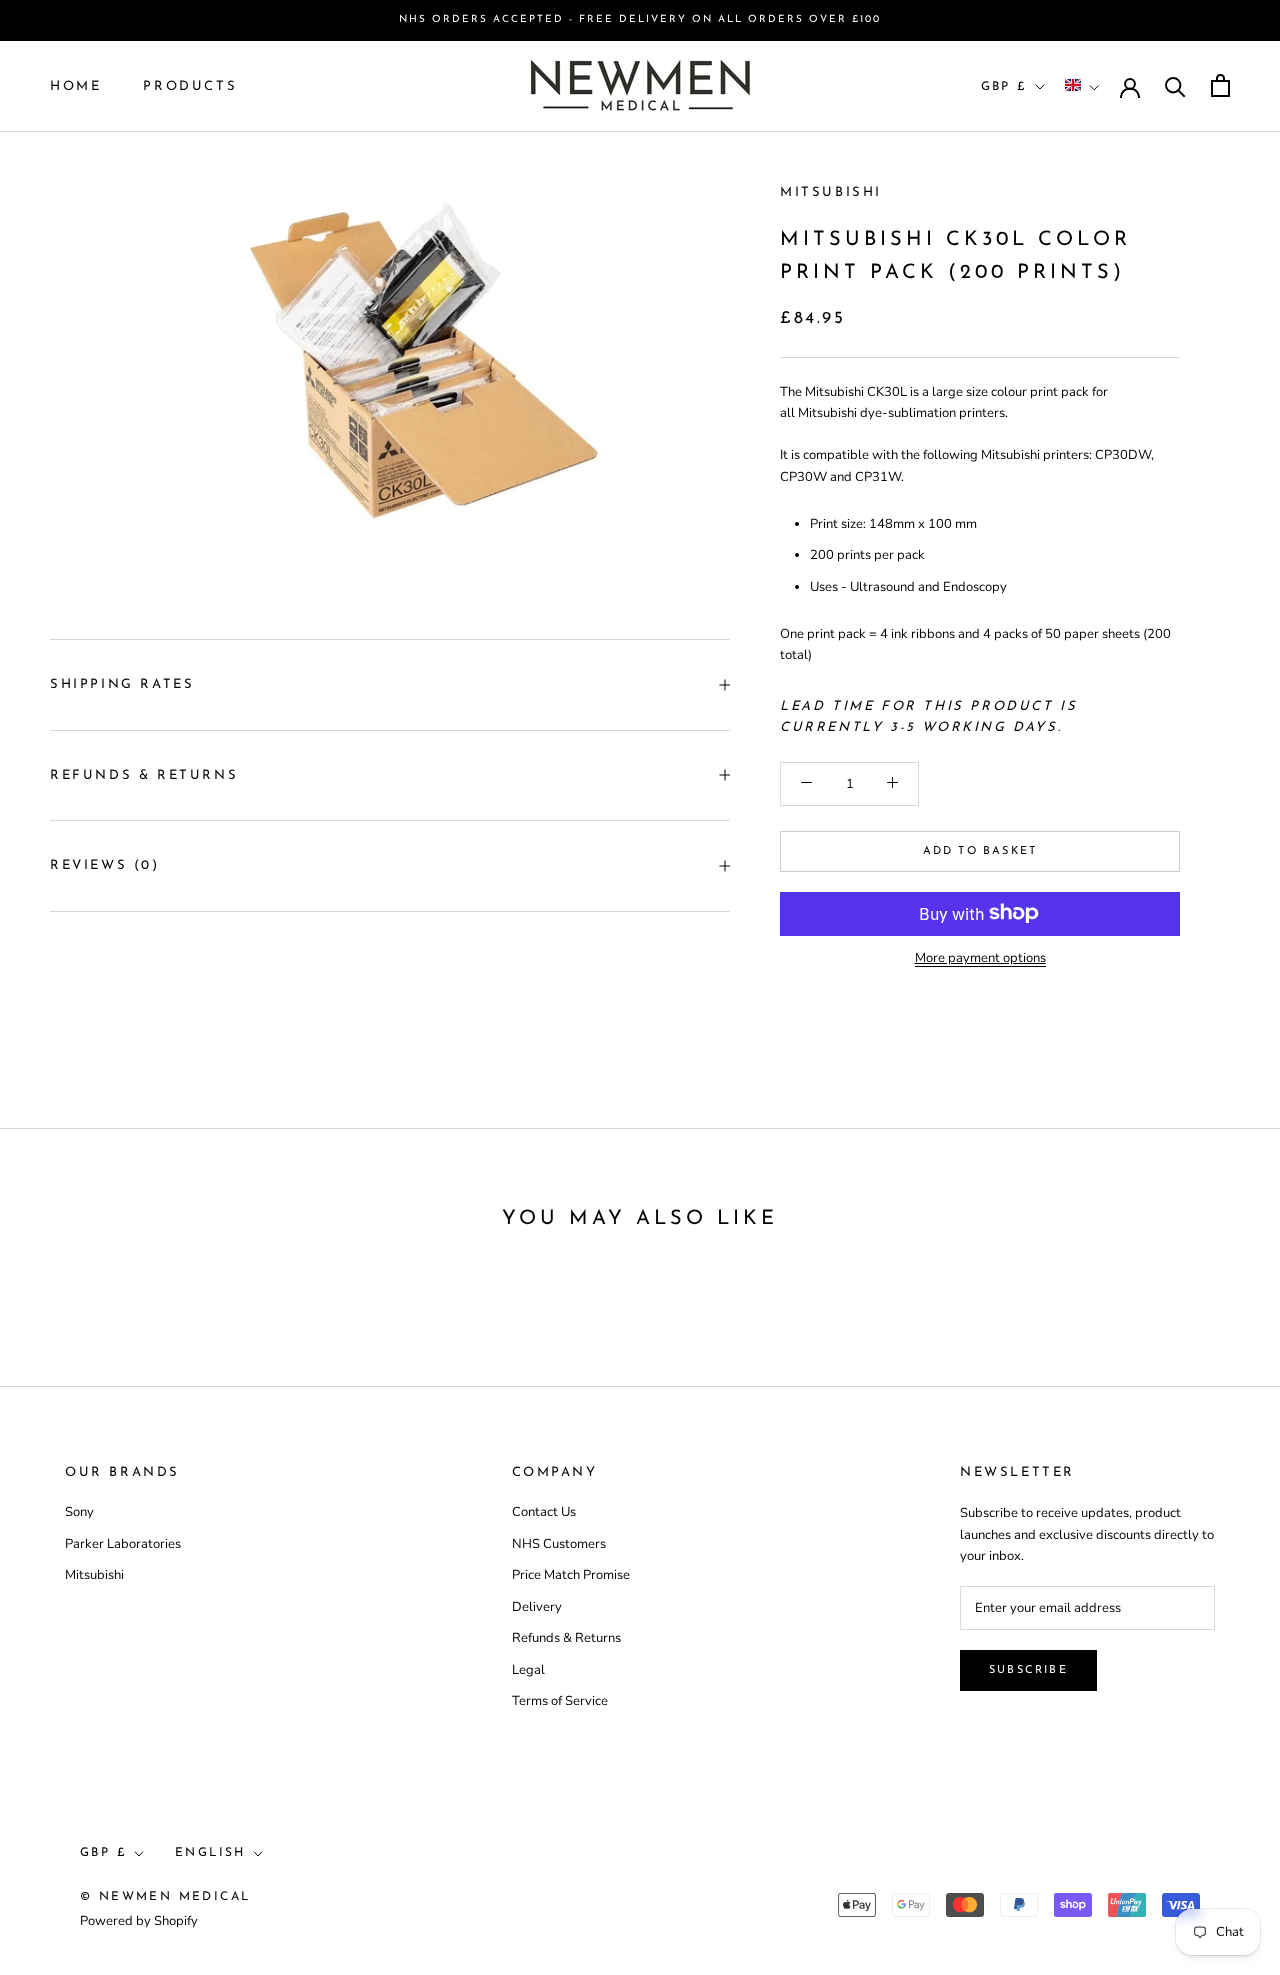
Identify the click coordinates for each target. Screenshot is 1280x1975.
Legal (528, 1670)
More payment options (980, 957)
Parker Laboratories (123, 1544)
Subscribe (1028, 1670)
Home (75, 85)
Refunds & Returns (144, 775)
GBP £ (1004, 86)
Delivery (537, 1607)
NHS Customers (559, 1544)
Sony (79, 1512)
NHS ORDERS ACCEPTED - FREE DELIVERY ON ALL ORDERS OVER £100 (640, 19)
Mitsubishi (831, 192)
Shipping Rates (122, 684)
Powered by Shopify (139, 1921)
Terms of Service (560, 1701)
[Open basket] (1220, 85)
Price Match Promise (571, 1575)
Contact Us (544, 1512)
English (210, 1853)
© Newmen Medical (165, 1897)
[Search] (1175, 85)
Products (190, 85)
